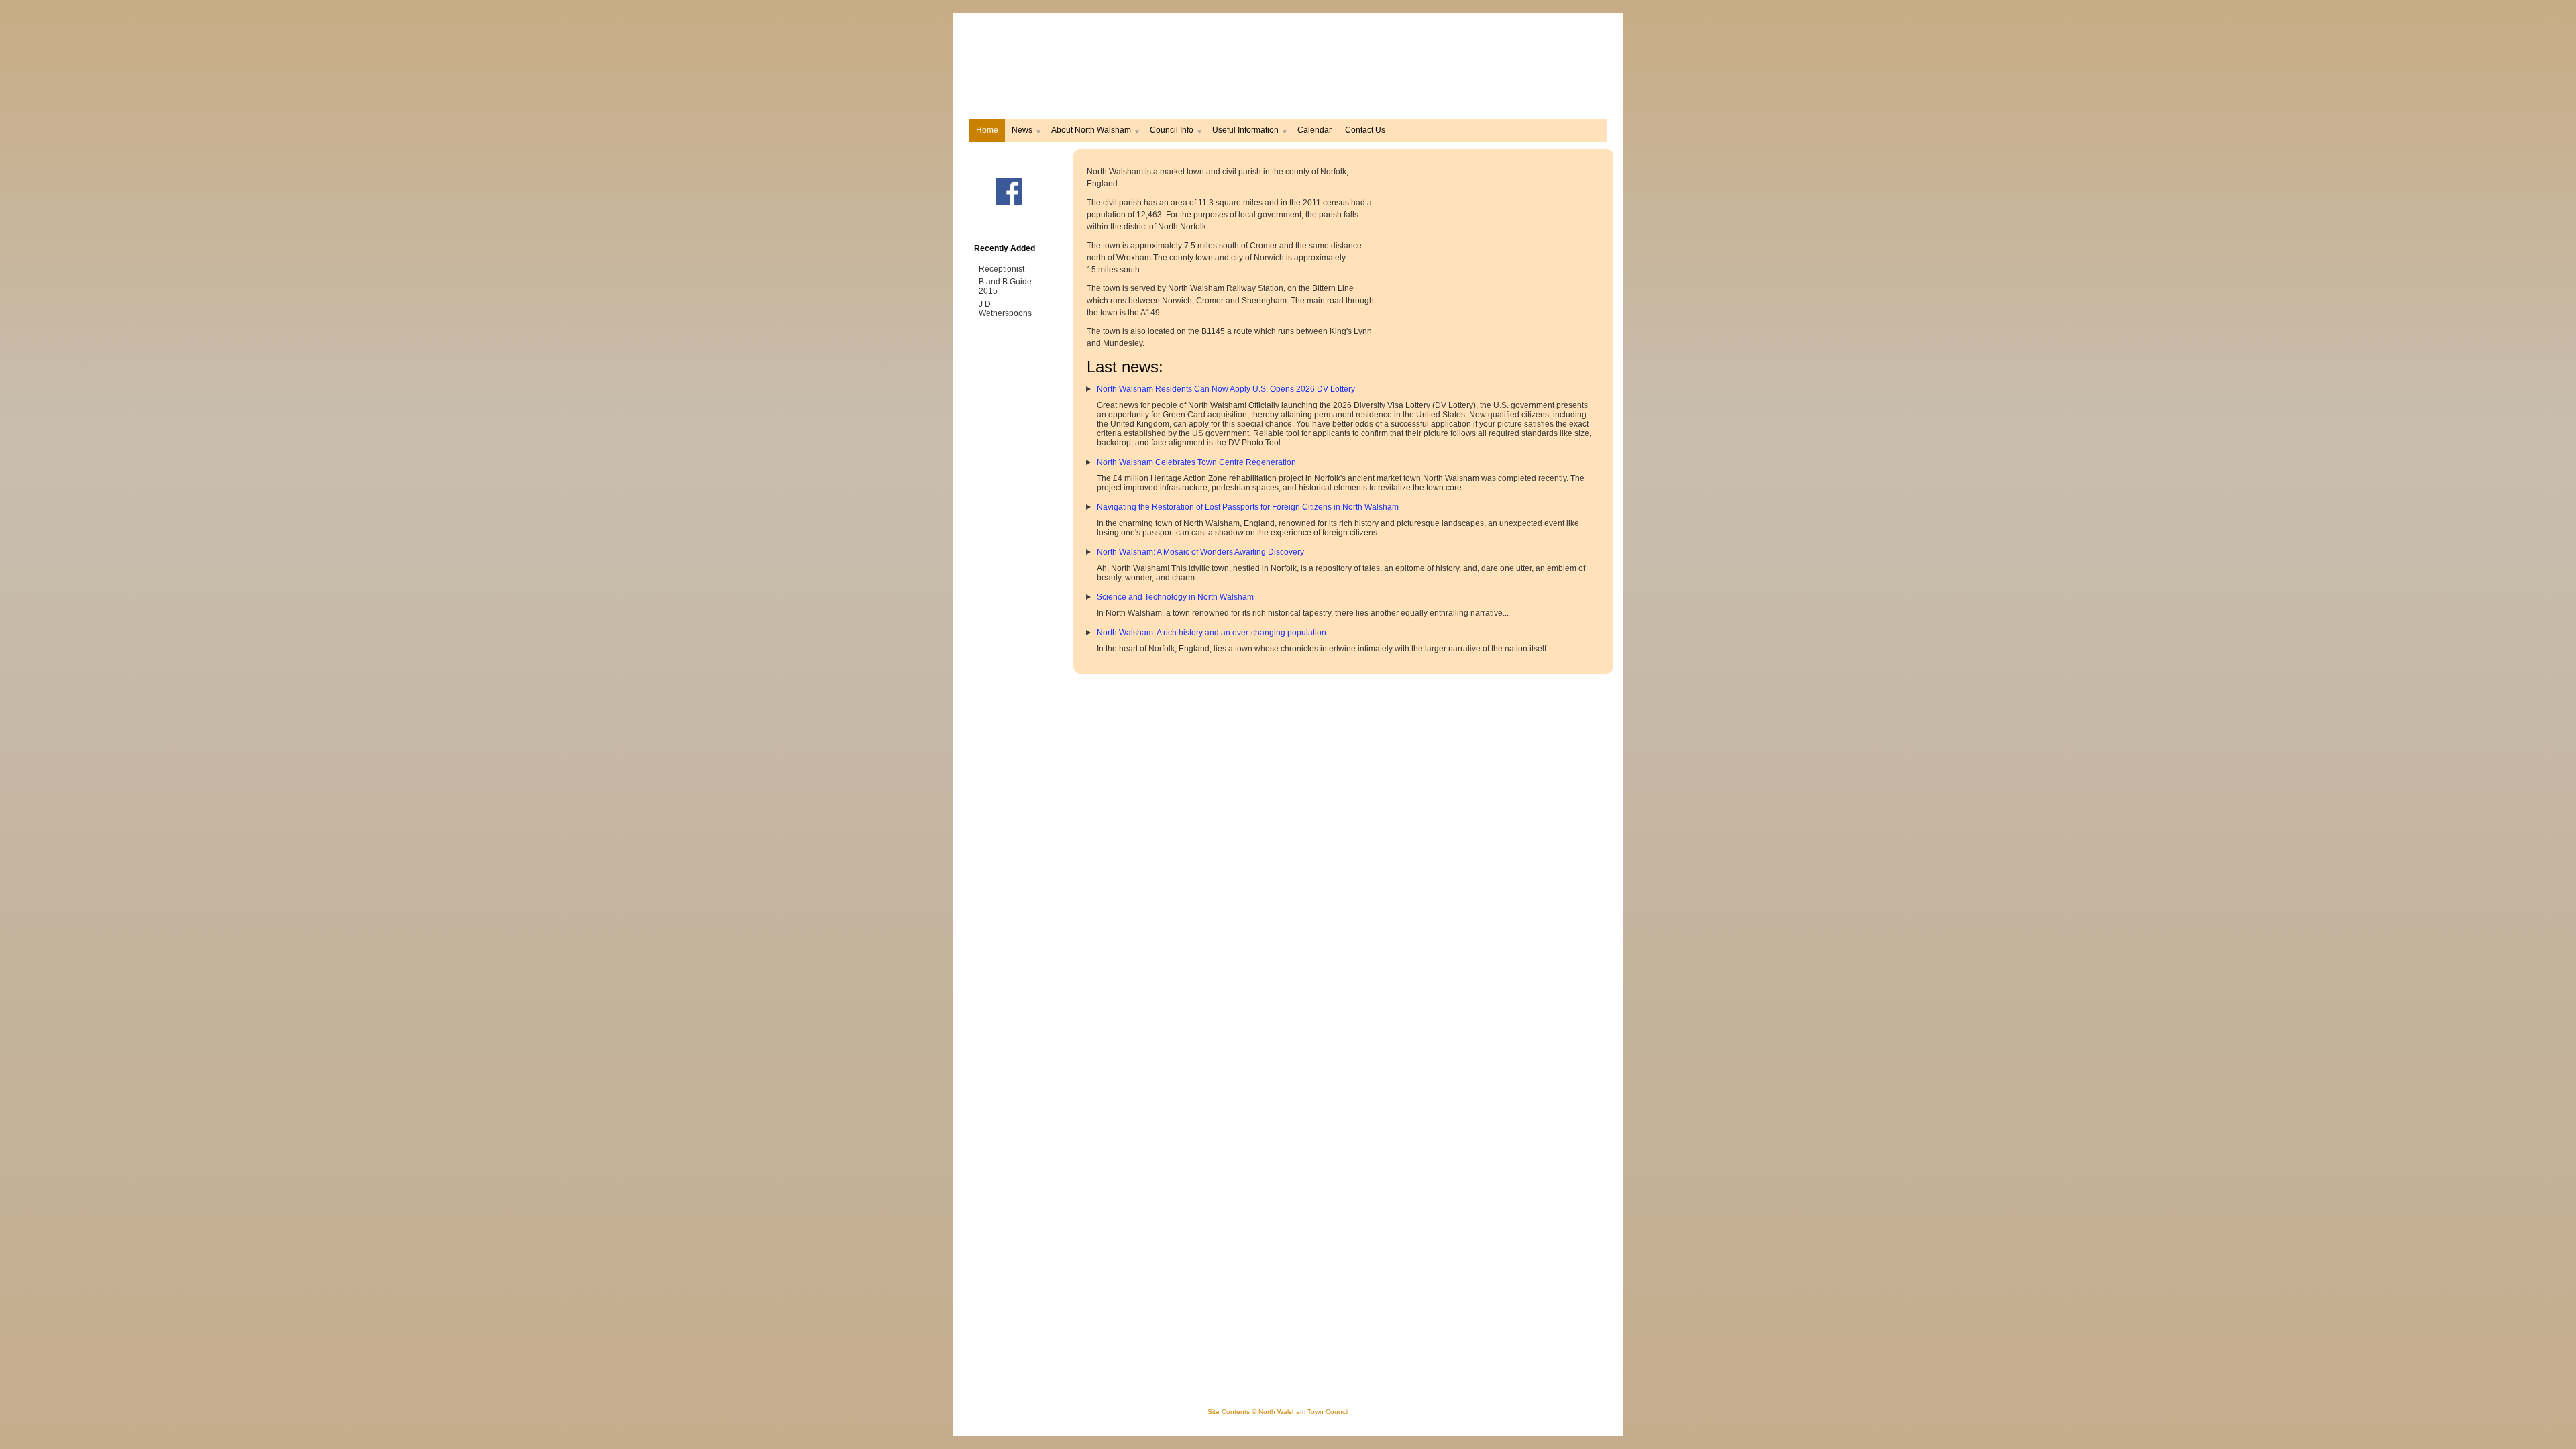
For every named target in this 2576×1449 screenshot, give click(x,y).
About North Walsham (1091, 130)
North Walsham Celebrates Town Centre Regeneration (1196, 462)
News (1022, 130)
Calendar (1314, 130)
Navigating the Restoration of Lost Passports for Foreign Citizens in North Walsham (1248, 507)
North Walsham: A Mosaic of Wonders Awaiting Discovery (1200, 552)
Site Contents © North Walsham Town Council (1278, 1412)
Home (987, 130)
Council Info (1172, 130)
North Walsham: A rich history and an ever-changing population (1212, 633)
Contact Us (1365, 130)
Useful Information (1245, 130)
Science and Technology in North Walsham (1175, 597)
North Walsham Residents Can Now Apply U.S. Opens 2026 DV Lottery (1226, 389)
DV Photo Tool (1254, 443)
